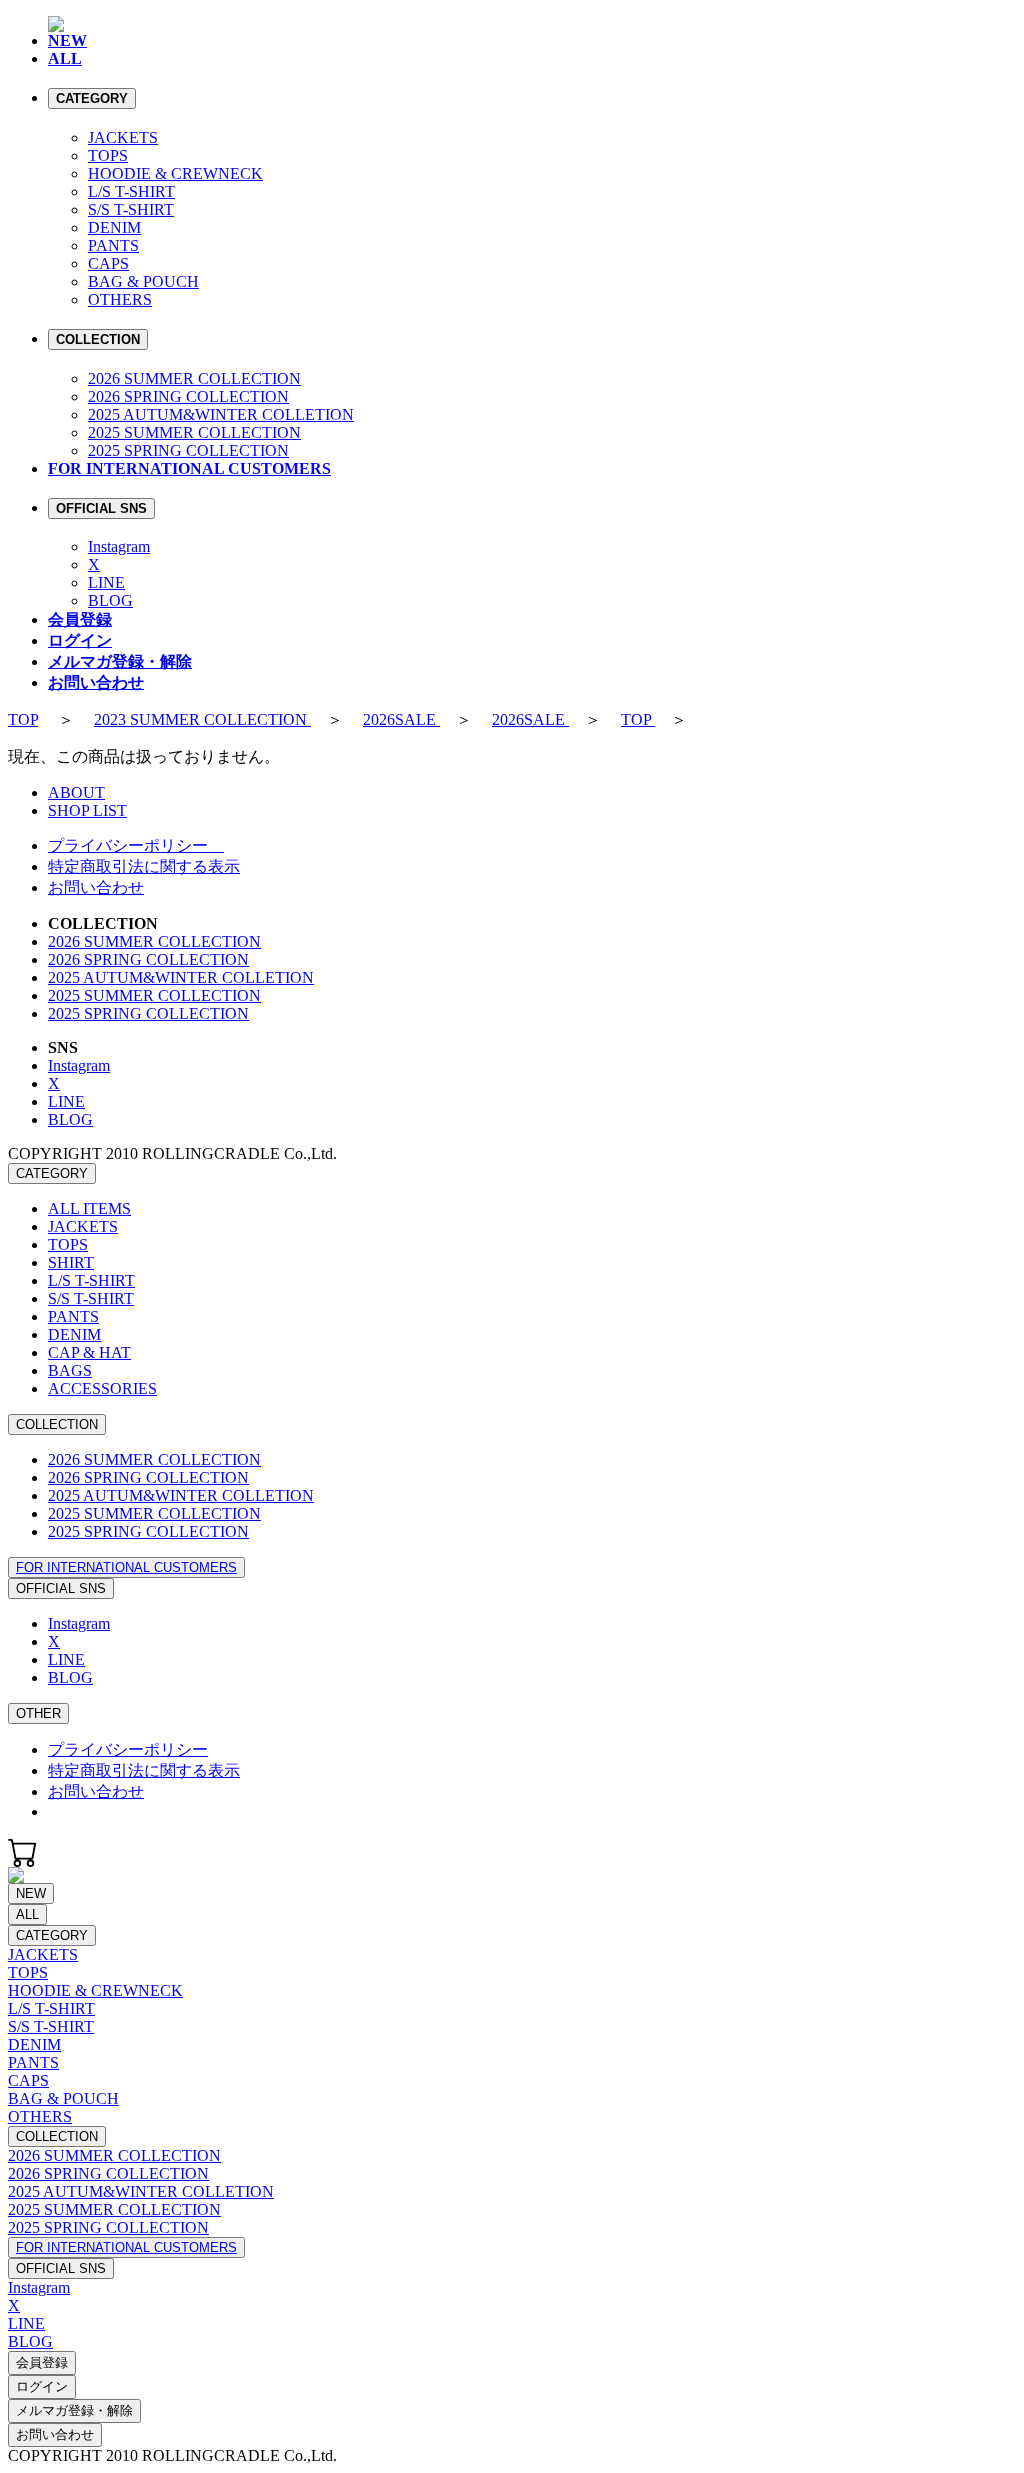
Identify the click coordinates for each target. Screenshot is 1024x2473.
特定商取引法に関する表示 (144, 866)
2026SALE (401, 719)
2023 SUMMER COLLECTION (202, 719)
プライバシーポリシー (136, 845)
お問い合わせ (96, 887)
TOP (23, 719)
